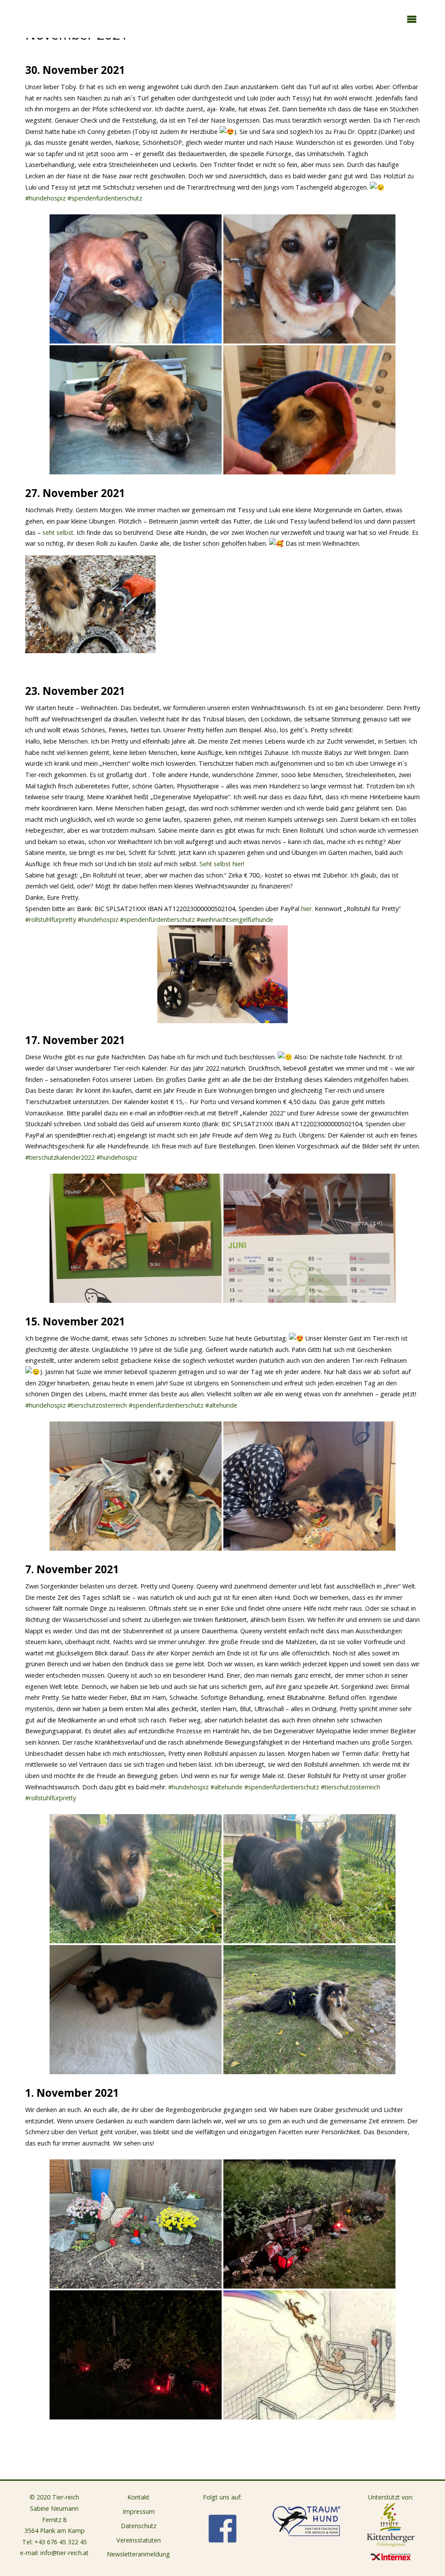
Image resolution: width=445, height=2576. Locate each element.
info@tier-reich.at (65, 2553)
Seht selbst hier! (222, 864)
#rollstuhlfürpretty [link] (51, 919)
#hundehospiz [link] (45, 198)
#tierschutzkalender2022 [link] (60, 1157)
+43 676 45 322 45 (61, 2542)
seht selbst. (59, 532)
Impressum (139, 2511)
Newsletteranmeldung (138, 2554)
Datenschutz (139, 2526)
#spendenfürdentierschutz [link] (105, 198)
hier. (308, 909)
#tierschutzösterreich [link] (97, 1405)
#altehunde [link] (221, 1405)
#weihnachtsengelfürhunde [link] (235, 919)
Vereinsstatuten (139, 2540)
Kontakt (138, 2497)
